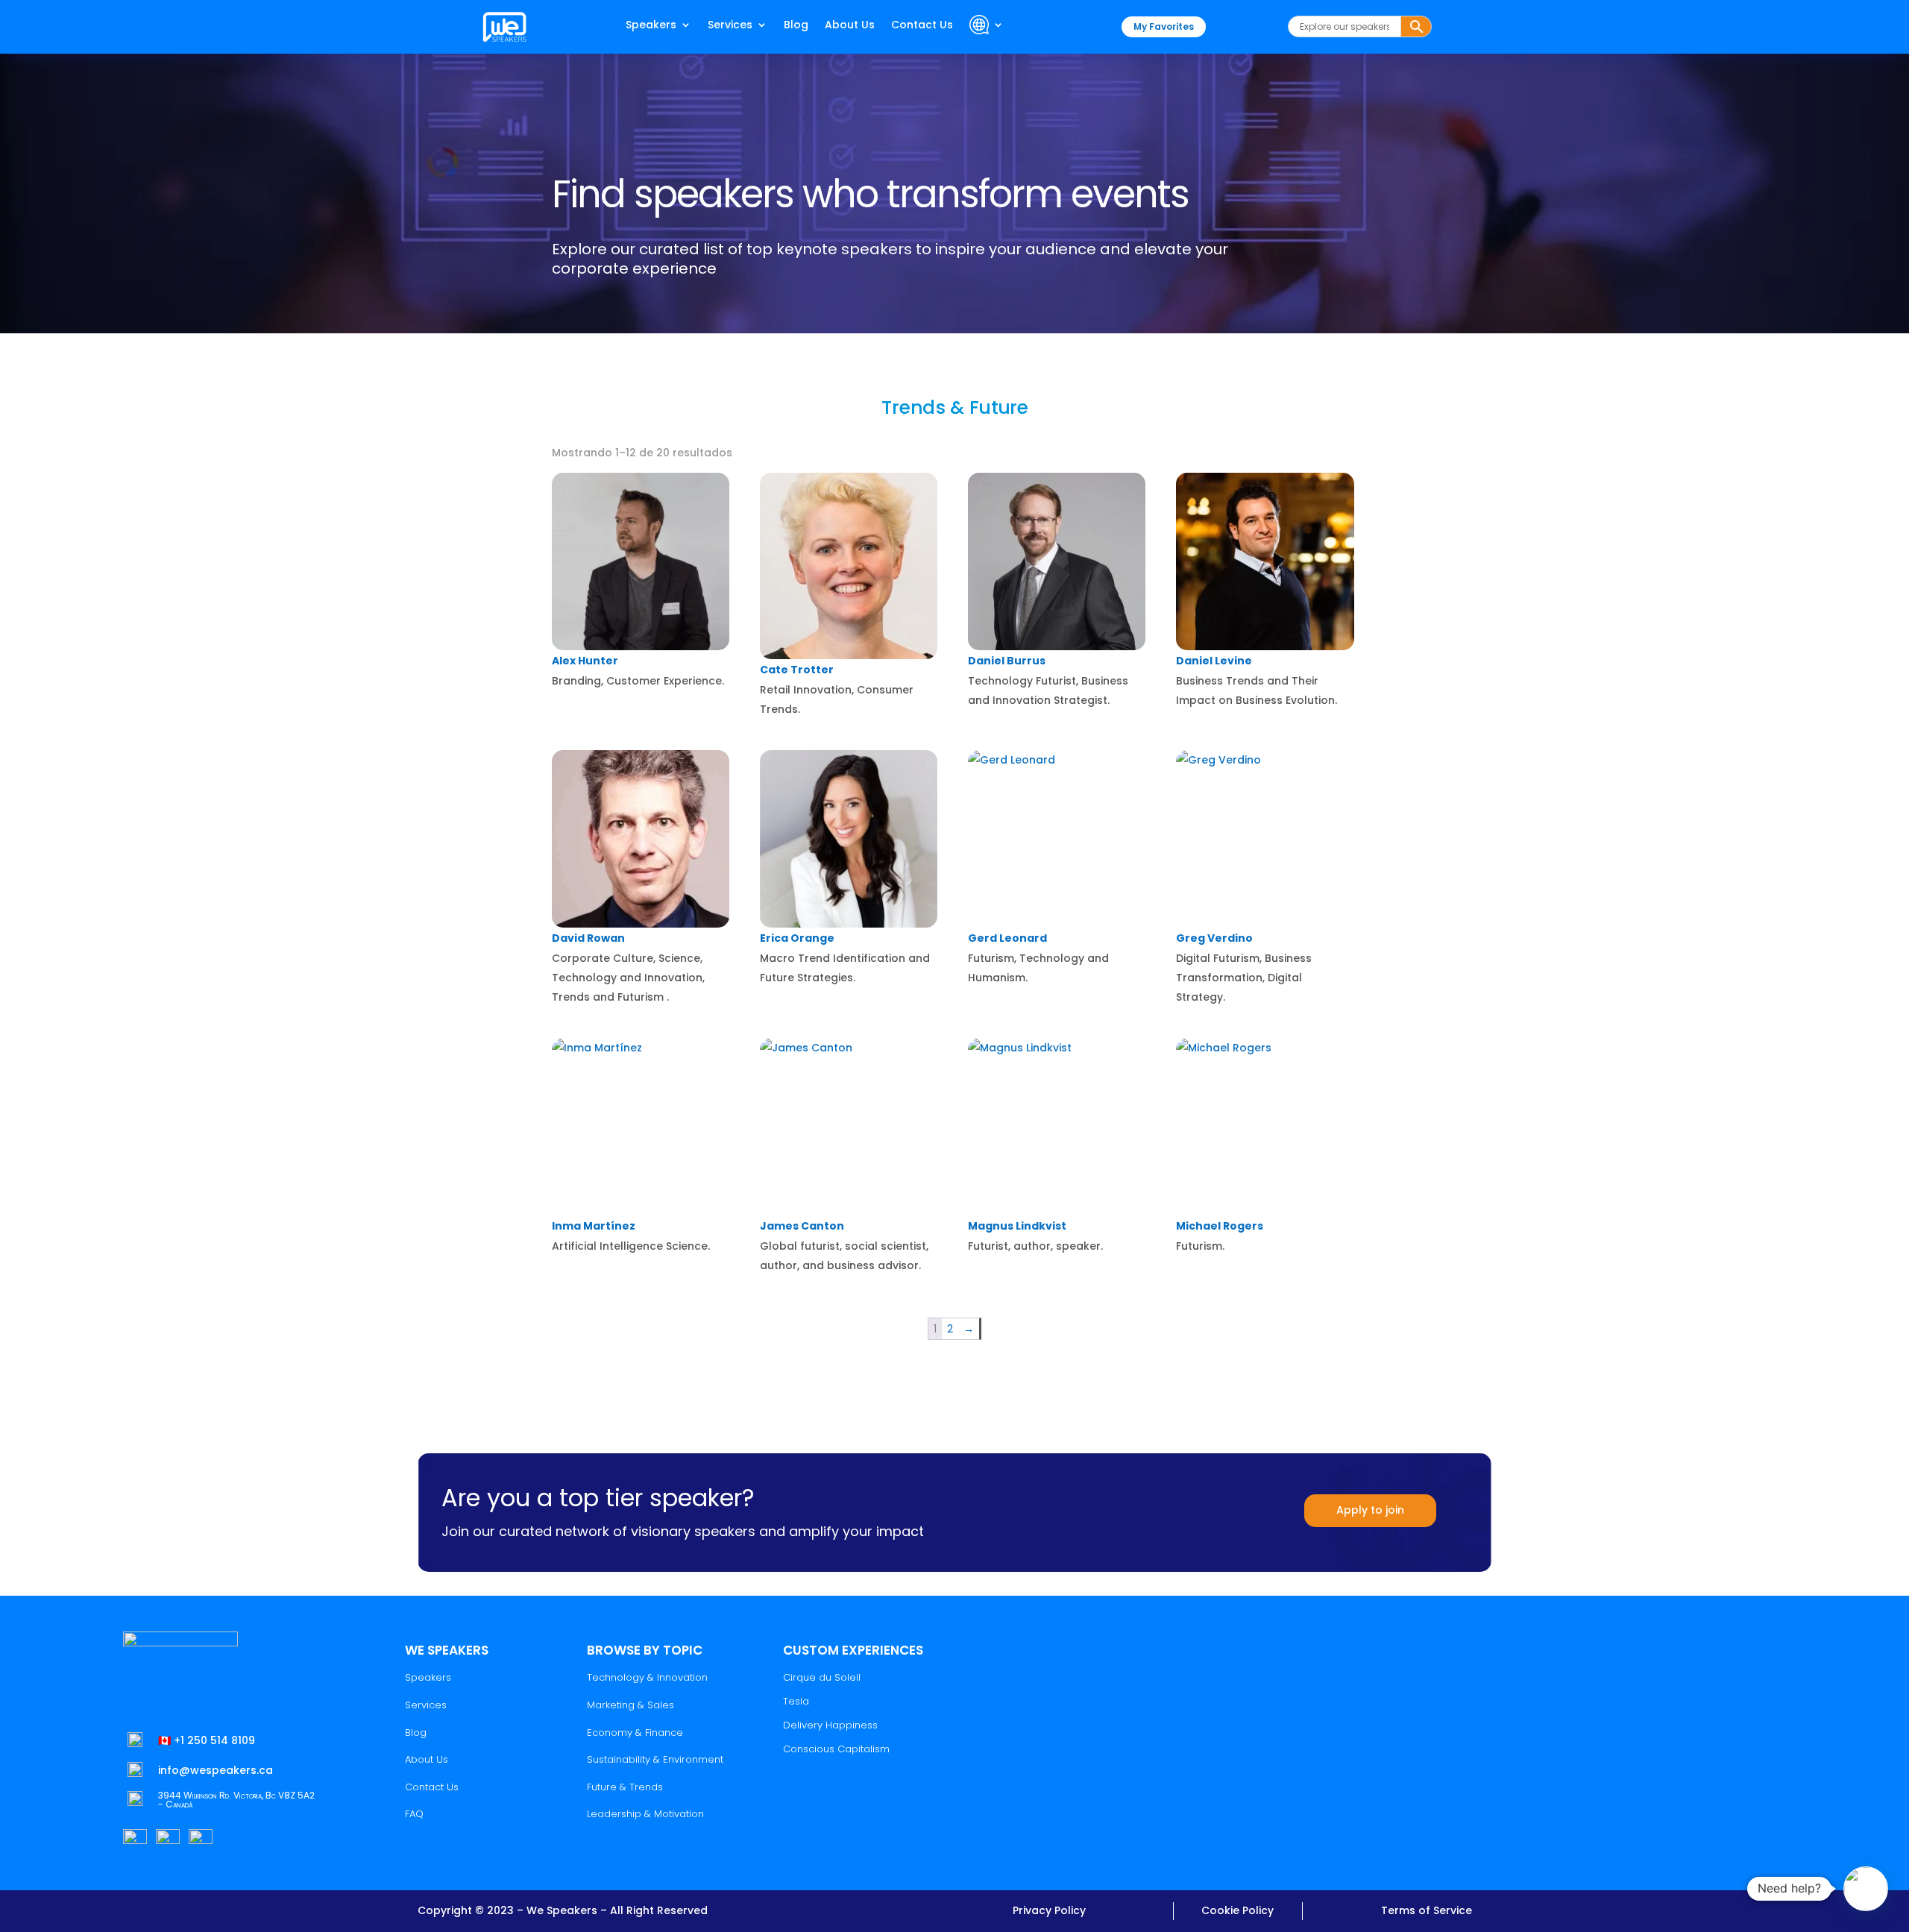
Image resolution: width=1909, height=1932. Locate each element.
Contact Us (922, 26)
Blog (796, 26)
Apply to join (1370, 1510)
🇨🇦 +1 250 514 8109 (207, 1740)
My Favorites (1164, 26)
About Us (850, 26)
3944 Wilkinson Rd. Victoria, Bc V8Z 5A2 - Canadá (236, 1800)
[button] (1866, 1889)
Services (730, 26)
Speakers (651, 26)
